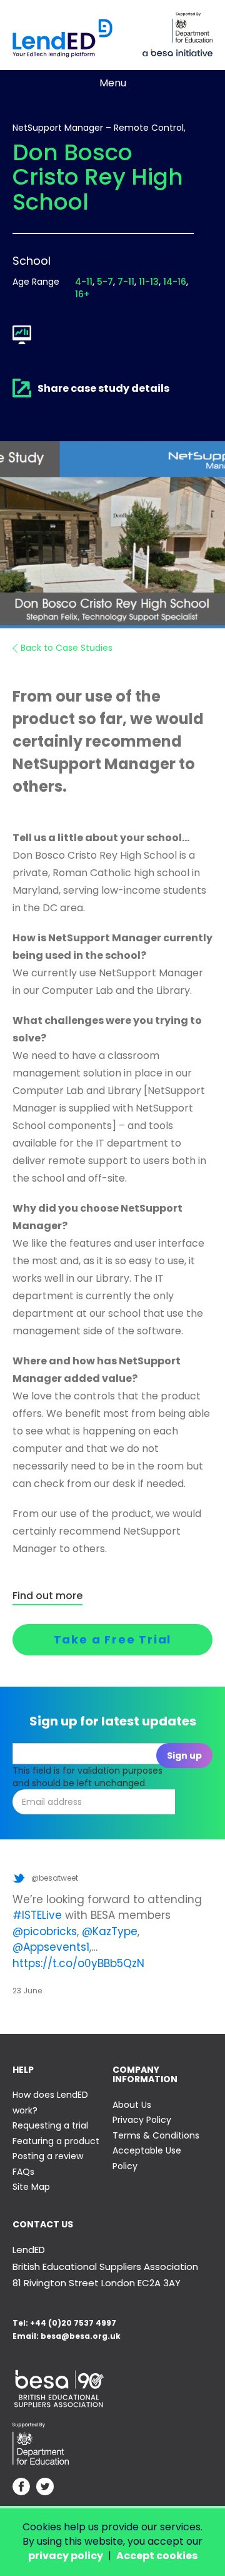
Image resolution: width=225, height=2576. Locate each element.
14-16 (175, 282)
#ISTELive (37, 1915)
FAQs (23, 2172)
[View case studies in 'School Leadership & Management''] (22, 335)
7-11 (126, 282)
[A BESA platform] (177, 51)
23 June (27, 1991)
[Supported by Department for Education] (192, 28)
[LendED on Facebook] (21, 2488)
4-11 (84, 282)
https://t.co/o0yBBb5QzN (78, 1963)
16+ (82, 294)
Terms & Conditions (156, 2135)
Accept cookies (157, 2556)
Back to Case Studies (67, 648)
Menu (113, 83)
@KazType (110, 1931)
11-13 (149, 282)
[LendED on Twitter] (45, 2488)
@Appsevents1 (51, 1947)
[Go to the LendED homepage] (62, 38)
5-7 (105, 282)
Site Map (31, 2187)
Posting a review (48, 2156)
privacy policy (66, 2556)
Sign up (184, 1756)
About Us (132, 2105)
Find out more (47, 1596)
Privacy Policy (142, 2120)
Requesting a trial (50, 2125)
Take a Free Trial (113, 1639)
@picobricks (45, 1931)
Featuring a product (56, 2141)
